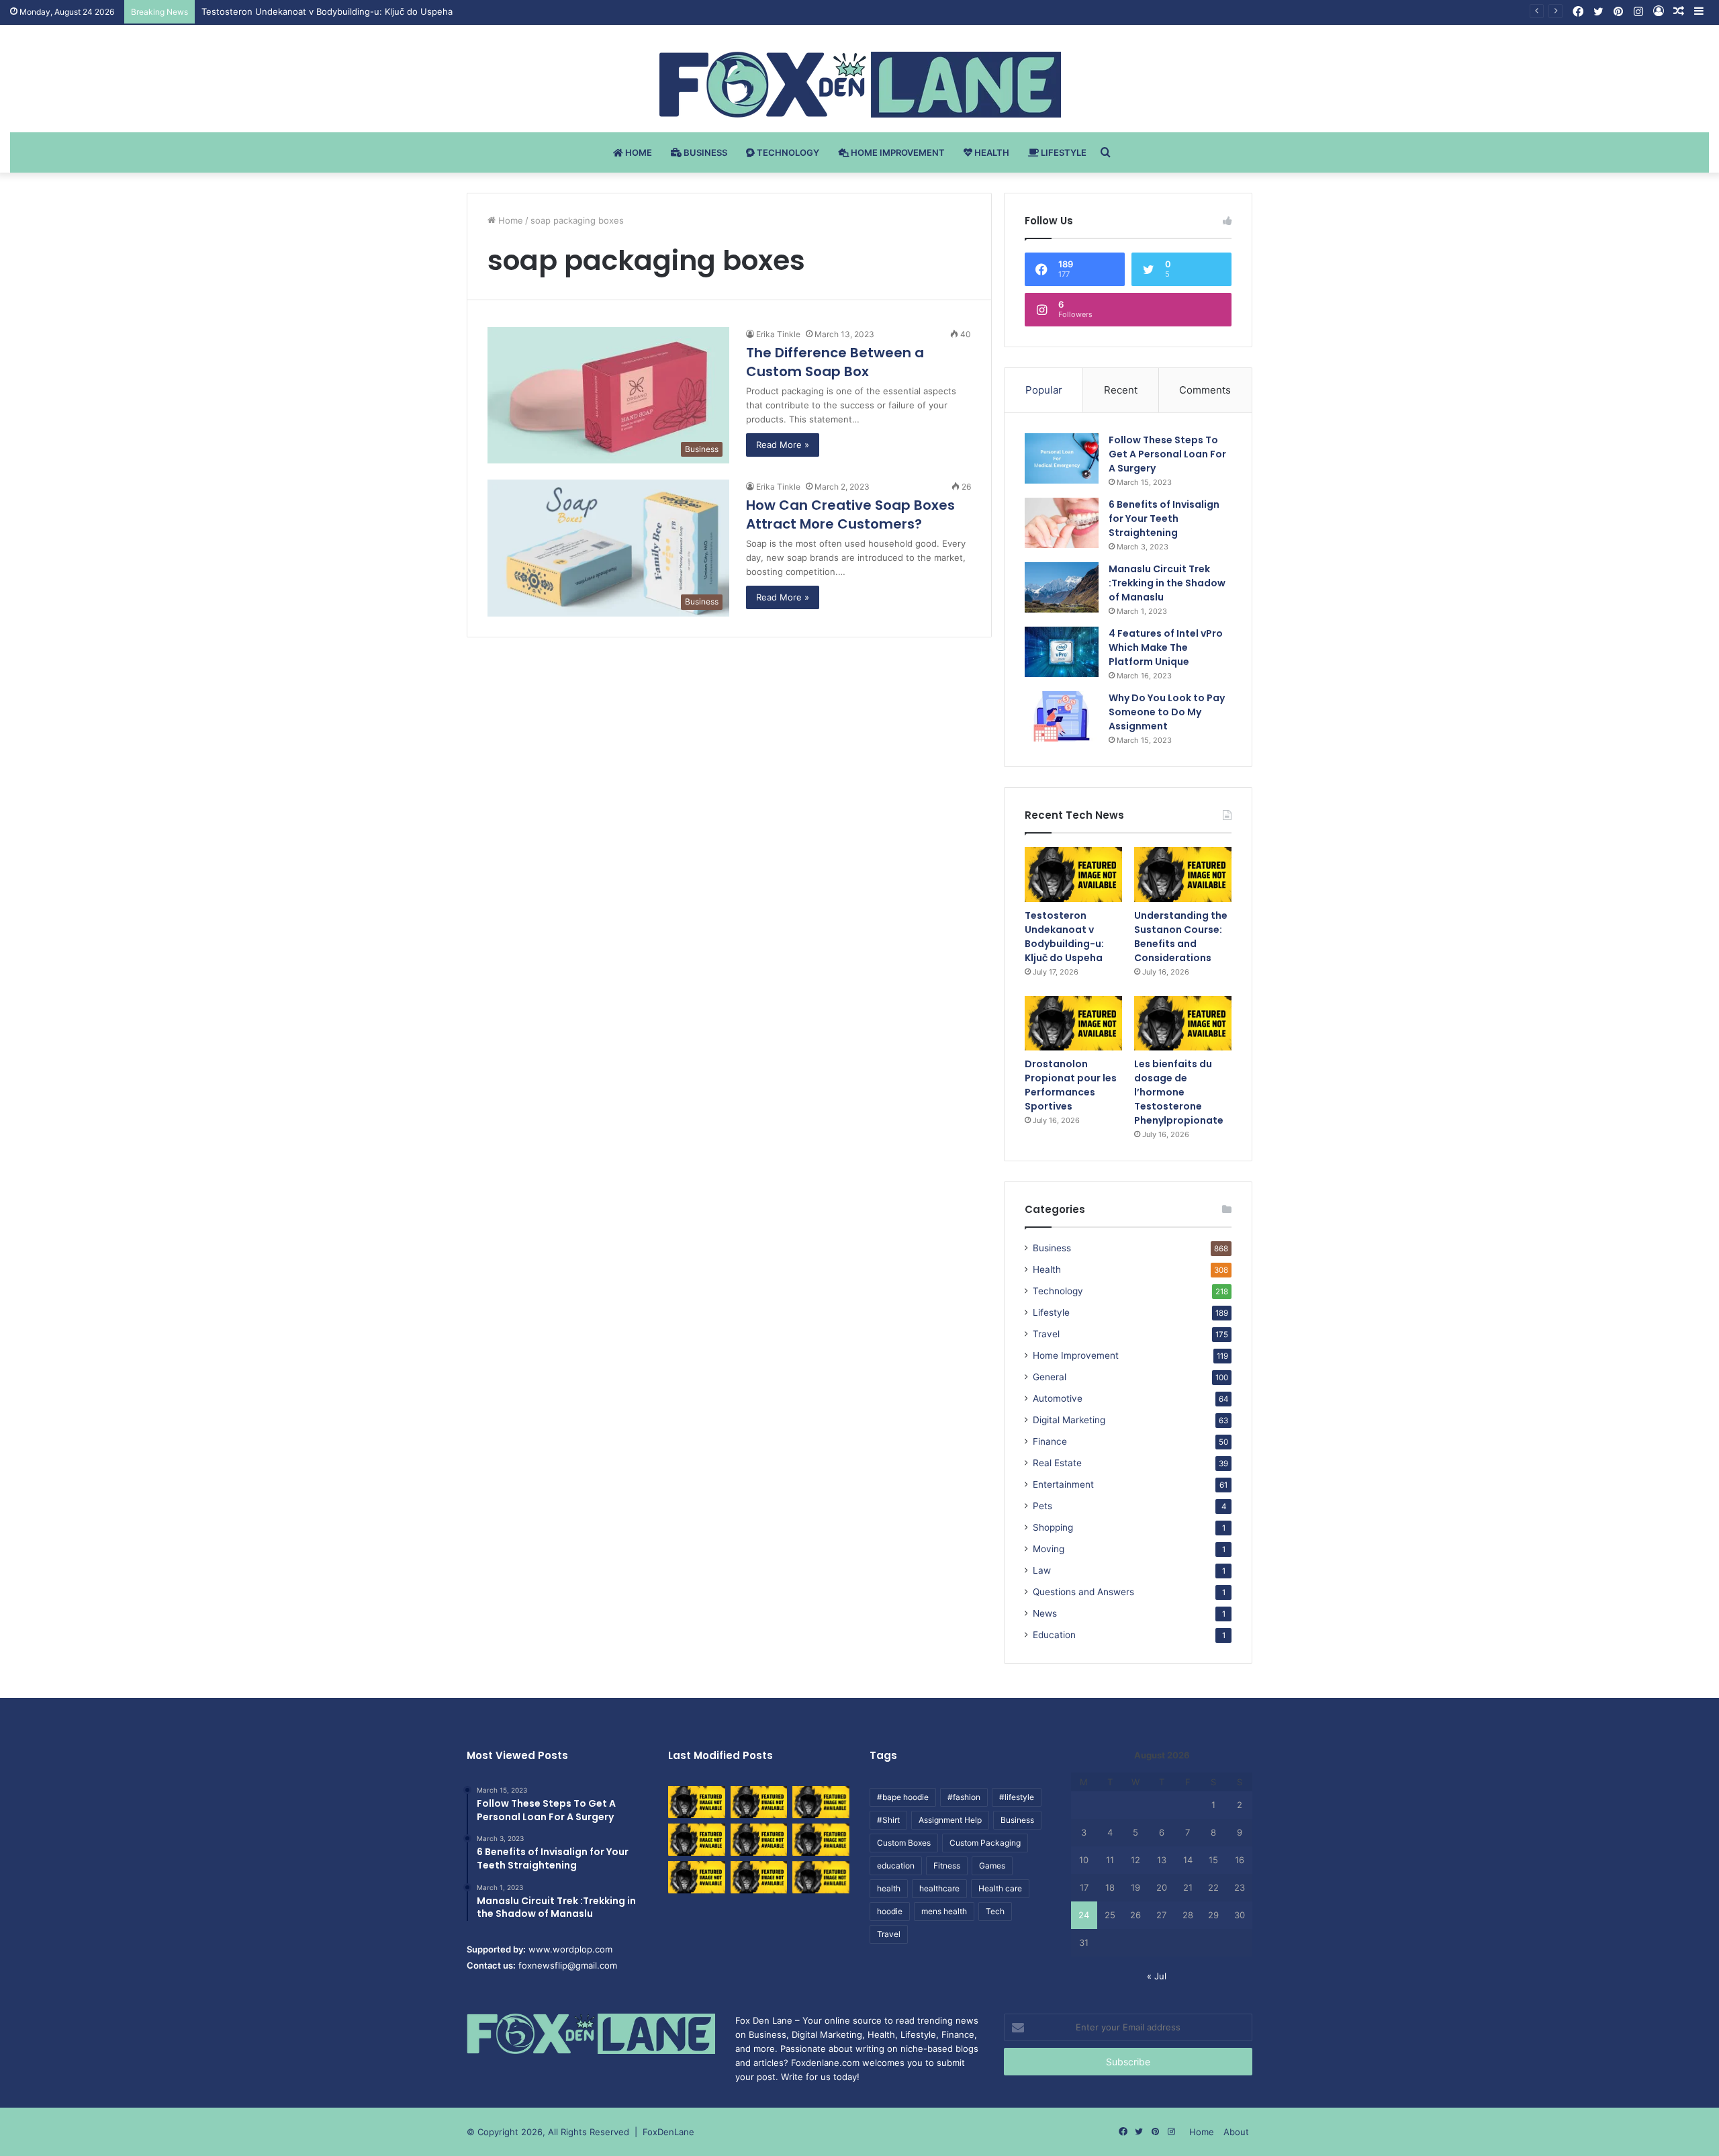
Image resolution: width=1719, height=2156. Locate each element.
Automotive (1058, 1398)
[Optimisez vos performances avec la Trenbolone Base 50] (821, 1840)
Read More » (783, 445)
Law (1042, 1570)
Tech (995, 1911)
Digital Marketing (1069, 1420)
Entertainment (1063, 1484)
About (1236, 2132)
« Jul (1157, 1976)
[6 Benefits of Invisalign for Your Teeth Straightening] (1062, 523)
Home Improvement (897, 152)
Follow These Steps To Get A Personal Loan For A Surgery (1167, 454)
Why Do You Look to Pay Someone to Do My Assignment (1167, 712)
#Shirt (888, 1820)
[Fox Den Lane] (860, 85)
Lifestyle (1063, 152)
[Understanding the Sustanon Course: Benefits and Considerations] (1183, 874)
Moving (1049, 1549)
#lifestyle (1017, 1797)
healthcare (939, 1888)
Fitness (947, 1866)
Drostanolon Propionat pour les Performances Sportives (1071, 1085)
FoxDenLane (668, 2132)
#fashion (964, 1797)
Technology (787, 152)
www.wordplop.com (570, 1949)
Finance (1050, 1441)
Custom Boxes (904, 1843)
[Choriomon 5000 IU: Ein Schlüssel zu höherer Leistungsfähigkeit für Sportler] (697, 1802)
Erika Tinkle (778, 334)
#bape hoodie (903, 1797)
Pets (1042, 1506)
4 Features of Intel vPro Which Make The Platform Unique (1166, 647)
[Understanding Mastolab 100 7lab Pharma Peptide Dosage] (821, 1877)
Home (638, 152)
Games (992, 1866)
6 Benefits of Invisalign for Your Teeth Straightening (1164, 519)
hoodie (890, 1911)
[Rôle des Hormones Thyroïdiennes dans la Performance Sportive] (759, 1877)
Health (991, 152)
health (889, 1888)
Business (704, 152)
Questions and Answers (1083, 1592)
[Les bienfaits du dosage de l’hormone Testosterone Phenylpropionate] (1183, 1024)
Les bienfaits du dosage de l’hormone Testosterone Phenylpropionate (1179, 1092)
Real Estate (1057, 1463)
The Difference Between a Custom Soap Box (835, 362)
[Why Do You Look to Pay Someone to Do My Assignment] (1062, 716)
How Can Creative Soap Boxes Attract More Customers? (850, 514)
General (1050, 1377)
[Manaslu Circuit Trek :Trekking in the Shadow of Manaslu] (1062, 587)
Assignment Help (950, 1820)
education (896, 1866)
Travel (1046, 1334)
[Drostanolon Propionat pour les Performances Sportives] (1073, 1024)
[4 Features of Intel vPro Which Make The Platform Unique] (1062, 652)
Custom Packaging (985, 1843)
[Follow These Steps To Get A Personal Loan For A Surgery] (1062, 458)
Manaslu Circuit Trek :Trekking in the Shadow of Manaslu (1167, 583)
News (1045, 1613)
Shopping (1053, 1527)
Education (1054, 1635)
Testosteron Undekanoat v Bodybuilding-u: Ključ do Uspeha (327, 11)
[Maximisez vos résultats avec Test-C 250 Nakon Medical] (697, 1877)
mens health (944, 1911)
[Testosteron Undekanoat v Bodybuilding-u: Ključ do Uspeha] (1073, 874)
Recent (1121, 390)
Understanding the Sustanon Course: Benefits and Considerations (1181, 937)
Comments (1205, 390)
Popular (1044, 390)
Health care (1000, 1888)
